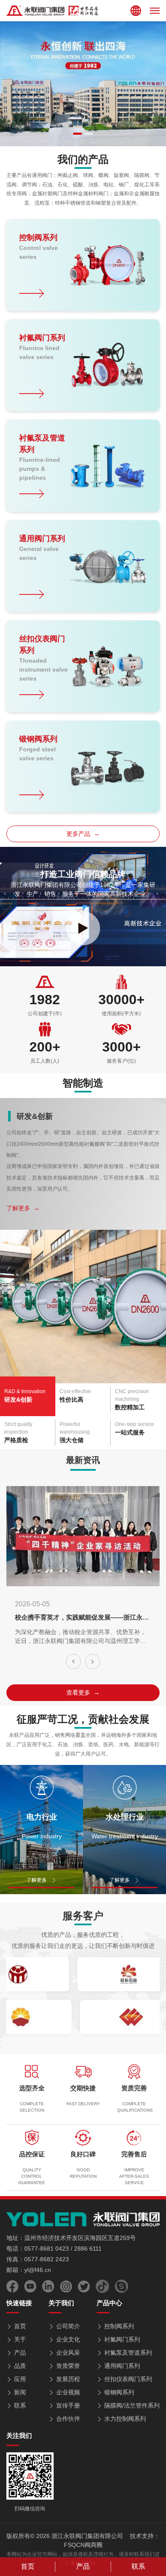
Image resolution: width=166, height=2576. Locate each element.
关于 (20, 2339)
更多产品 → (83, 834)
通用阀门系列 (122, 2366)
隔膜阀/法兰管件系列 (132, 2405)
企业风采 (68, 2353)
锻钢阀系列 (119, 2392)
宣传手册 (68, 2405)
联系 (20, 2405)
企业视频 (68, 2392)
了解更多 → (23, 1208)
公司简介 (68, 2326)
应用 (20, 2379)
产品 (20, 2353)
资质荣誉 (68, 2366)
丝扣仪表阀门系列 (128, 2379)
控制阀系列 (119, 2326)
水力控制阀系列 (125, 2419)
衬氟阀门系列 (122, 2339)
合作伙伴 (68, 2419)
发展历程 (68, 2379)
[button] (77, 134)
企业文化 (68, 2339)
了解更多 (37, 1880)
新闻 (20, 2392)
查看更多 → (83, 1692)
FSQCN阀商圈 (83, 2545)
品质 (20, 2366)
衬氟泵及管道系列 (128, 2353)
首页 (20, 2326)
